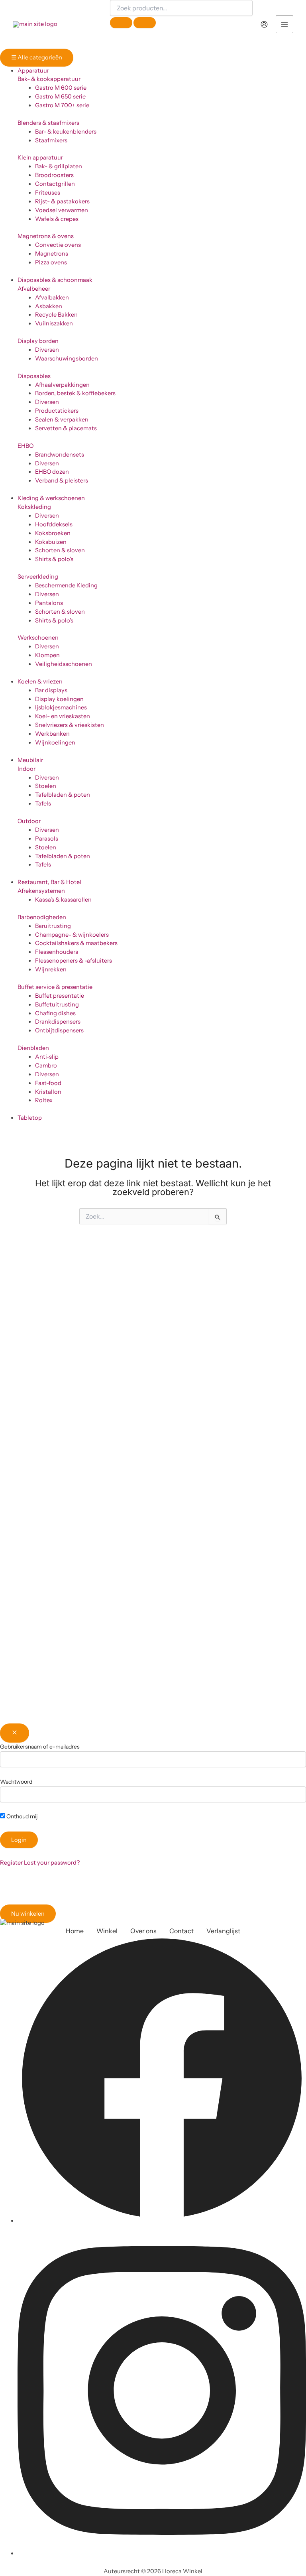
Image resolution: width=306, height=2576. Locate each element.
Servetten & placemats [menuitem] (66, 428)
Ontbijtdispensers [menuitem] (59, 1030)
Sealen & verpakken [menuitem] (62, 419)
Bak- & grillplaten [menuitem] (59, 166)
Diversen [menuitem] (47, 350)
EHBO (25, 446)
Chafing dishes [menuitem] (55, 1013)
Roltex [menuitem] (44, 1100)
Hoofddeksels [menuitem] (54, 524)
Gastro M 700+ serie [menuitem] (62, 105)
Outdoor (29, 821)
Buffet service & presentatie (55, 987)
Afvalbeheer (34, 289)
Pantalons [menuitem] (49, 603)
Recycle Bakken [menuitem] (56, 315)
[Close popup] (15, 1733)
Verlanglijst (223, 1931)
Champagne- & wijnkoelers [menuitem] (72, 935)
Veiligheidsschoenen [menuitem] (64, 664)
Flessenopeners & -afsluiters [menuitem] (74, 961)
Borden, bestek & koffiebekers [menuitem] (75, 393)
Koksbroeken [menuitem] (53, 533)
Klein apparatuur (40, 158)
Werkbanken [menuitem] (52, 734)
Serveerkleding (38, 577)
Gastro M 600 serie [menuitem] (61, 88)
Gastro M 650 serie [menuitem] (60, 97)
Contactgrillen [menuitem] (55, 184)
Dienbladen (33, 1048)
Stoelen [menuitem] (46, 786)
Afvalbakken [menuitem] (52, 297)
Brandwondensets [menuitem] (60, 455)
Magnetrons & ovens (46, 236)
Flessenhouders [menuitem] (57, 952)
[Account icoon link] (264, 24)
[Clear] (121, 23)
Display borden (38, 341)
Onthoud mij (21, 1816)
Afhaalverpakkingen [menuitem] (62, 385)
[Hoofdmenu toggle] (284, 24)
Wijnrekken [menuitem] (51, 969)
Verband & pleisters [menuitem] (62, 481)
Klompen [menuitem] (47, 655)
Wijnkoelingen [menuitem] (55, 742)
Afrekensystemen (41, 891)
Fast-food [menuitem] (48, 1083)
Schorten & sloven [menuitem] (60, 550)
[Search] (145, 23)
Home (75, 1931)
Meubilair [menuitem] (30, 760)
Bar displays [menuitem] (51, 690)
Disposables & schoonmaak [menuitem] (55, 280)
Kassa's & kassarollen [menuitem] (63, 900)
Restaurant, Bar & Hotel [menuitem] (49, 882)
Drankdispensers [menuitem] (58, 1022)
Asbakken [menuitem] (49, 306)
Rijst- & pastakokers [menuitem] (62, 201)
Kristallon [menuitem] (48, 1092)
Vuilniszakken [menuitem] (54, 323)
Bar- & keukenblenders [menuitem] (66, 132)
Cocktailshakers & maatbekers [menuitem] (76, 943)
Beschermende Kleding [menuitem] (66, 585)
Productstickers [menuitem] (57, 411)
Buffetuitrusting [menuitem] (57, 1004)
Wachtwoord (16, 1782)
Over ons (143, 1931)
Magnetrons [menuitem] (52, 254)
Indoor (26, 769)
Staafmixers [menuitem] (51, 140)
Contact (181, 1931)
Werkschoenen (38, 638)
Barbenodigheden (42, 917)
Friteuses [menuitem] (48, 193)
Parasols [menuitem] (47, 839)
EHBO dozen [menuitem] (52, 472)
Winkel (107, 1931)
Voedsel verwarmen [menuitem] (62, 210)
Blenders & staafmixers (48, 123)
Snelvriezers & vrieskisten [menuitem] (70, 725)
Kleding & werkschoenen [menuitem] (51, 498)
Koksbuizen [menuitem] (51, 542)
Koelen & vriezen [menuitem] (40, 681)
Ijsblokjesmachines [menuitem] (61, 707)
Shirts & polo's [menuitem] (54, 559)
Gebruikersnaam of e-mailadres (40, 1747)
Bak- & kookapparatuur (49, 79)
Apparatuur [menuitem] (33, 71)
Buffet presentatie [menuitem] (60, 996)
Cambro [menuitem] (46, 1065)
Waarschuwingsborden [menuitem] (67, 358)
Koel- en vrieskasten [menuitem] (63, 716)
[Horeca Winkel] (35, 24)
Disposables (34, 376)
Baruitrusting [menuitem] (53, 926)
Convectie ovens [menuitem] (58, 245)
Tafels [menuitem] (43, 804)
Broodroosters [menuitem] (54, 175)
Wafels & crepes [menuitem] (57, 219)
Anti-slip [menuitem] (47, 1057)
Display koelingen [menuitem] (59, 699)
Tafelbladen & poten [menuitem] (63, 795)
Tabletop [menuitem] (30, 1118)
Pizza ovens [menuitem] (51, 262)
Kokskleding (34, 507)
